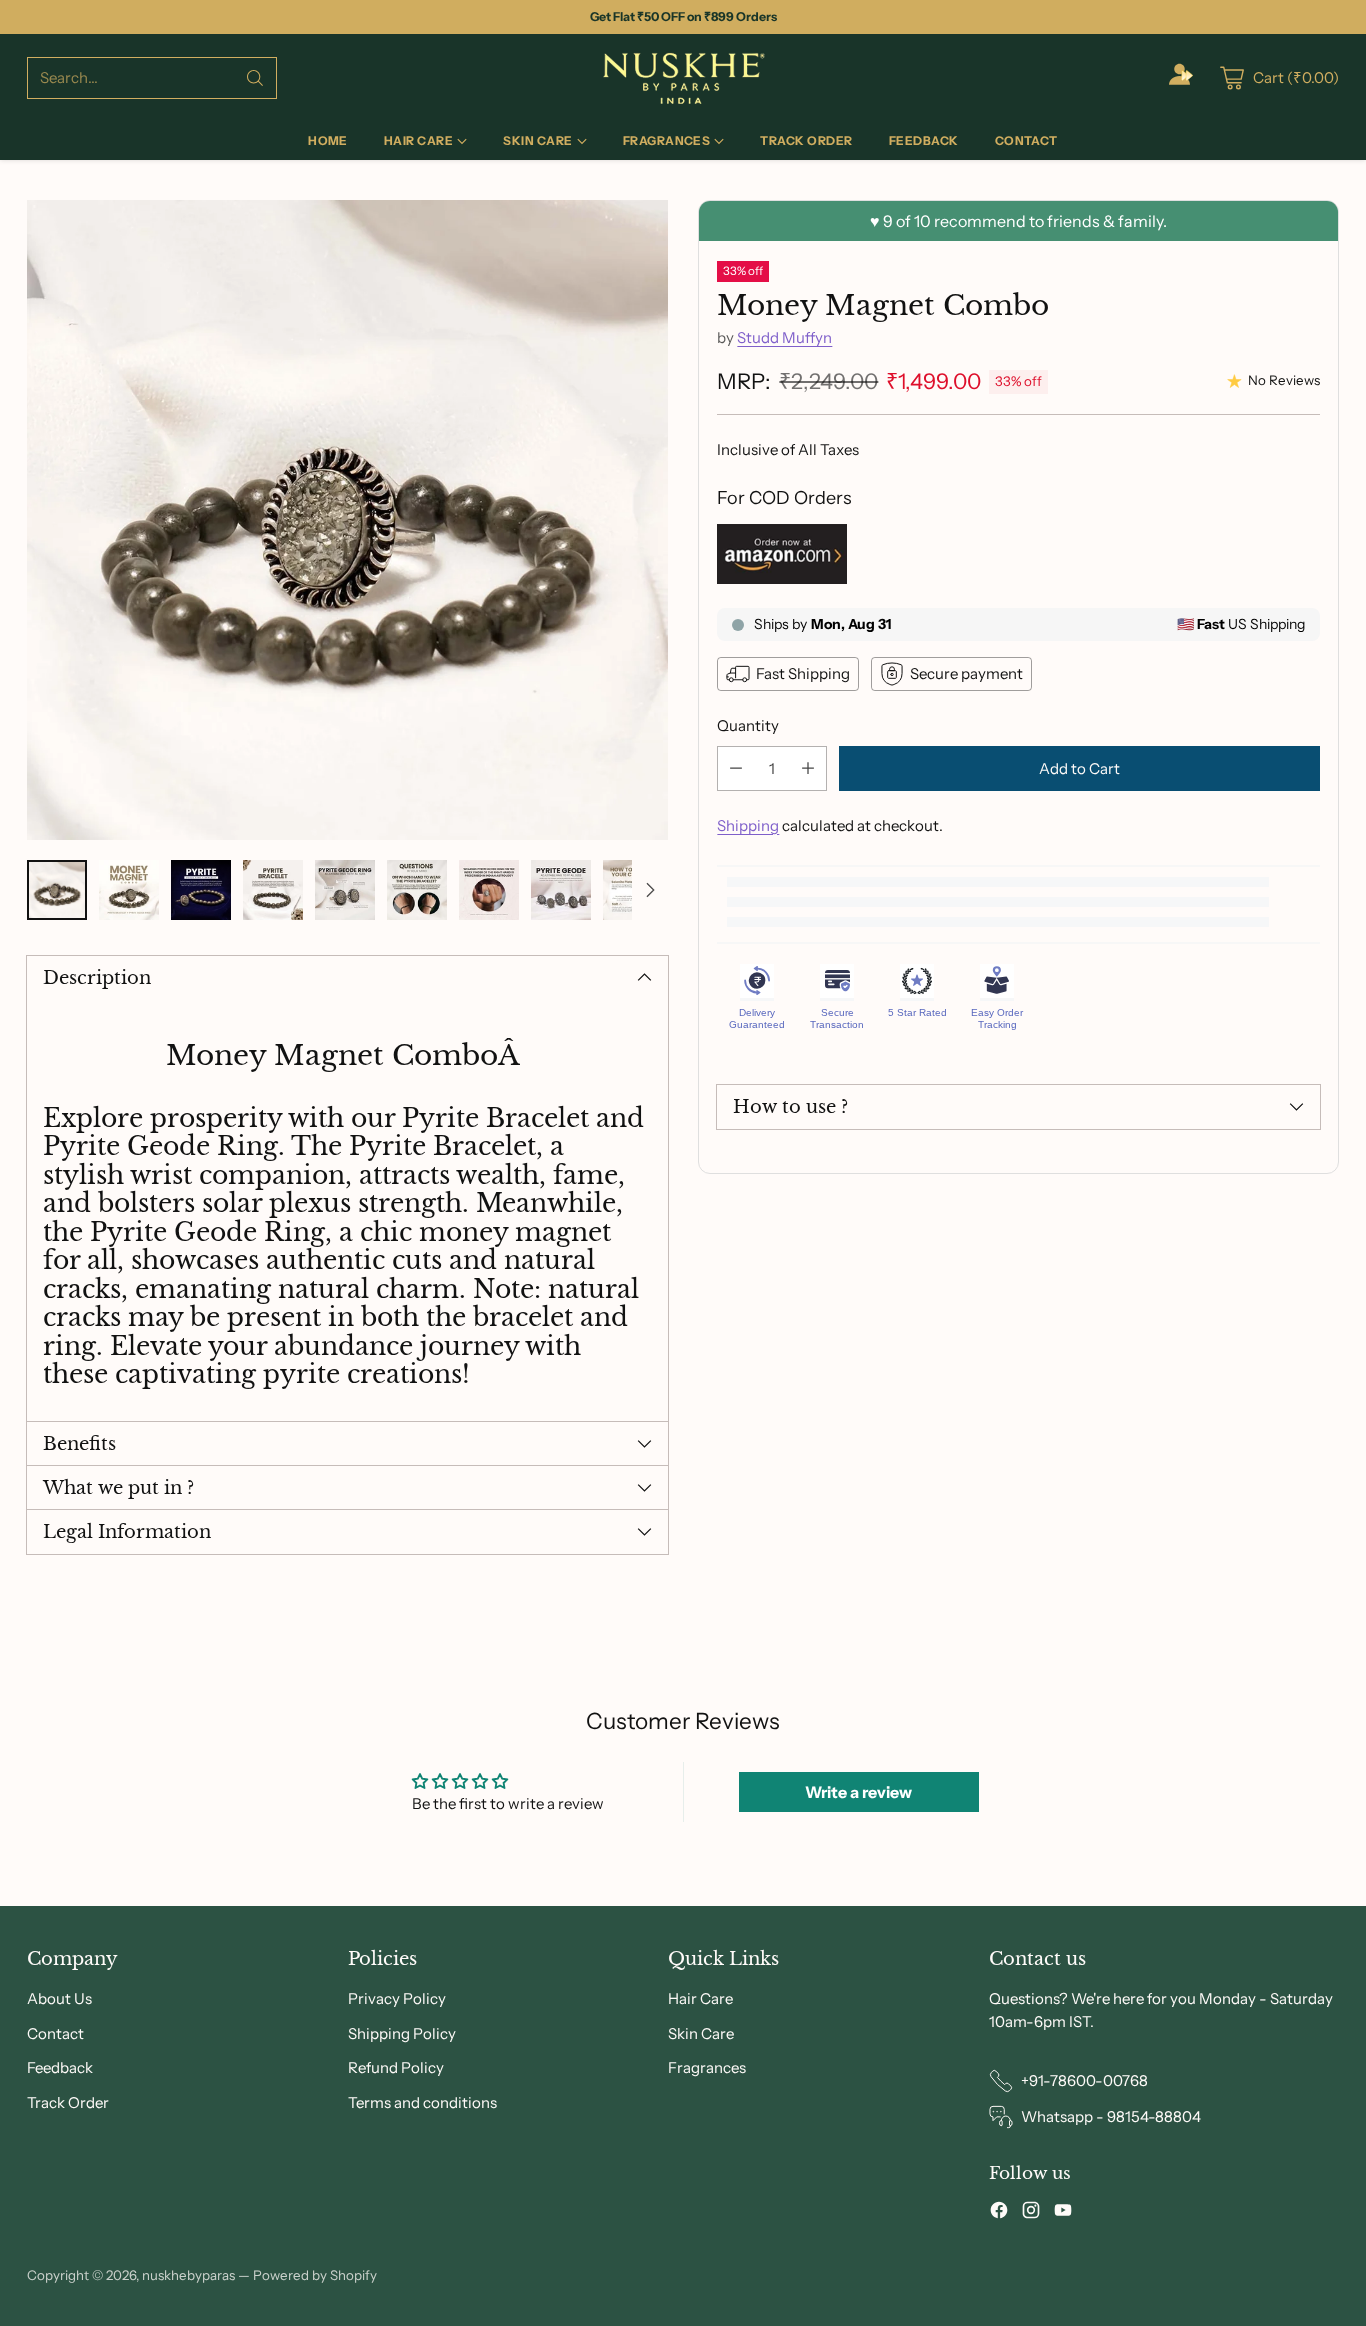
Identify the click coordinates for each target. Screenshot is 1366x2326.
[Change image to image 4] (273, 890)
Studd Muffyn (784, 337)
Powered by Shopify (315, 2275)
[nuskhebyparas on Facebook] (999, 2213)
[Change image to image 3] (201, 890)
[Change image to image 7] (489, 890)
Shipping (748, 825)
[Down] (650, 890)
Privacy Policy (397, 1998)
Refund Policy (396, 2067)
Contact (55, 2033)
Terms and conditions (422, 2102)
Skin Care (701, 2033)
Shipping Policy (402, 2033)
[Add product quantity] (808, 768)
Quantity (748, 725)
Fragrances (707, 2067)
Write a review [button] (858, 1792)
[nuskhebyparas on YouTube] (1063, 2213)
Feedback (60, 2067)
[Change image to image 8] (561, 890)
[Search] (255, 78)
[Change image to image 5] (345, 890)
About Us (59, 1998)
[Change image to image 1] (57, 890)
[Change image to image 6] (417, 890)
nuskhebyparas (188, 2275)
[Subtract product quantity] (736, 768)
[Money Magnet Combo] (347, 520)
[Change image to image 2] (129, 890)
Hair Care (700, 1998)
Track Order (68, 2102)
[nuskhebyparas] (683, 78)
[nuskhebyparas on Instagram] (1031, 2213)
